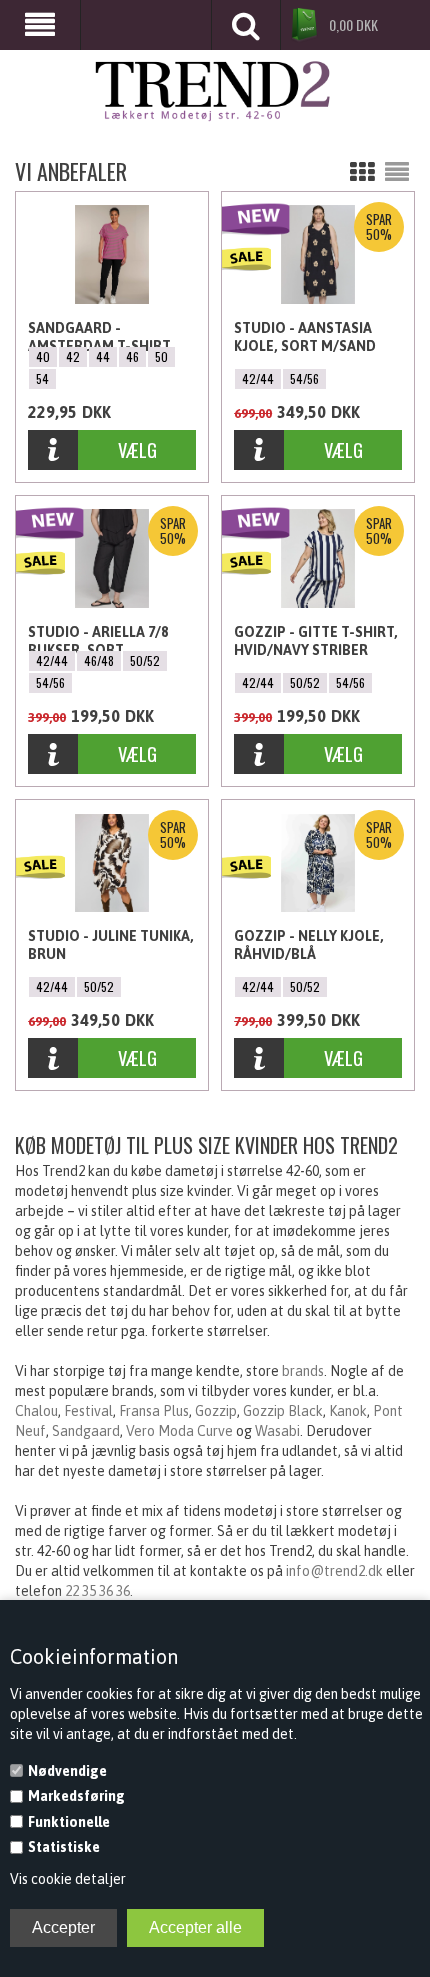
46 (132, 356)
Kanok (348, 1411)
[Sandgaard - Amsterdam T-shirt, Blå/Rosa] (112, 254)
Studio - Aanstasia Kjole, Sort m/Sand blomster (305, 338)
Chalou (36, 1411)
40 (43, 356)
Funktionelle (69, 1822)
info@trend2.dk (334, 1571)
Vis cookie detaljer (68, 1879)
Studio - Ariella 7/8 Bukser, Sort (98, 641)
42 (73, 356)
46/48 (99, 660)
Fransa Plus (154, 1411)
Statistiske (64, 1847)
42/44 (258, 378)
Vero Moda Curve (179, 1431)
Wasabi (277, 1431)
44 (103, 356)
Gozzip (216, 1411)
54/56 (304, 378)
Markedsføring (76, 1796)
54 (42, 378)
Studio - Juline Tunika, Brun (111, 945)
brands (303, 1371)
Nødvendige (67, 1771)
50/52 (145, 660)
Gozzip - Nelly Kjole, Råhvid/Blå (309, 945)
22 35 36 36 (97, 1591)
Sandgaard (86, 1431)
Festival (88, 1411)
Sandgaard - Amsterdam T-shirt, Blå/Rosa (101, 338)
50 (161, 356)
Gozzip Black (283, 1411)
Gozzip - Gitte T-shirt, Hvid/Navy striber (316, 641)
